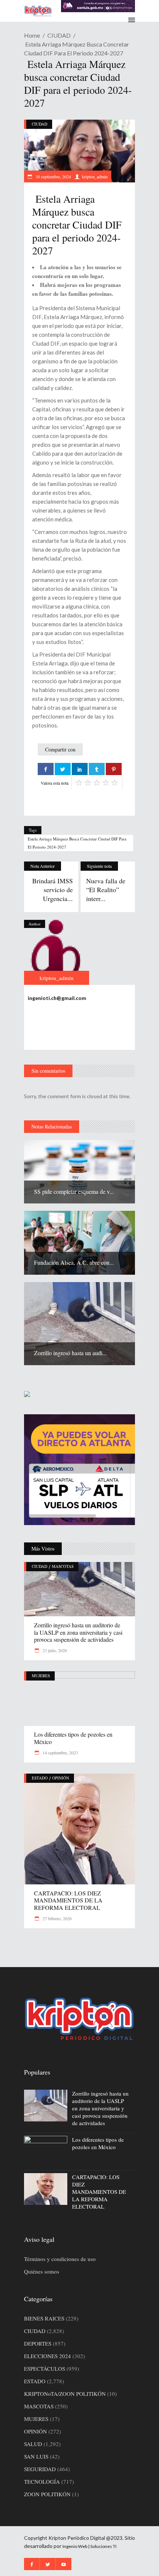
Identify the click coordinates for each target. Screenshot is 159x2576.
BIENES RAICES (44, 2318)
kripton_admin (95, 177)
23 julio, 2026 (54, 1650)
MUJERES (41, 1676)
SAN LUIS (36, 2456)
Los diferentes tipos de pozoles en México (73, 1738)
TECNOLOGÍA (42, 2481)
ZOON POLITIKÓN (47, 2494)
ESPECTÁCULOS (45, 2368)
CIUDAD (59, 35)
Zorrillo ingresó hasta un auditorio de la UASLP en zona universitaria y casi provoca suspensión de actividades (78, 1632)
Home (32, 35)
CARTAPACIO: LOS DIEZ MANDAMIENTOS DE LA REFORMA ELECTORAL (68, 1900)
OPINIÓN (61, 1778)
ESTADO (40, 1778)
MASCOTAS (63, 1566)
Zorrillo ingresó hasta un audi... (70, 1353)
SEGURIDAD (40, 2469)
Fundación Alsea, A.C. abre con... (74, 1262)
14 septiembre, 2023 (60, 1753)
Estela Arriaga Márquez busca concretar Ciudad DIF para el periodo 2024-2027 (77, 843)
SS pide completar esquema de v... (74, 1191)
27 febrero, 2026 (57, 1918)
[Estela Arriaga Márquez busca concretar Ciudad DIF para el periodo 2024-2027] (57, 952)
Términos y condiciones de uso (60, 2259)
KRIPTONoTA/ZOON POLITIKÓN (65, 2394)
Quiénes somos (42, 2271)
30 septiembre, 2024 (53, 177)
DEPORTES (38, 2343)
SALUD (33, 2444)
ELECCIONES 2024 (48, 2356)
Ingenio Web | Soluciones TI (89, 2546)
